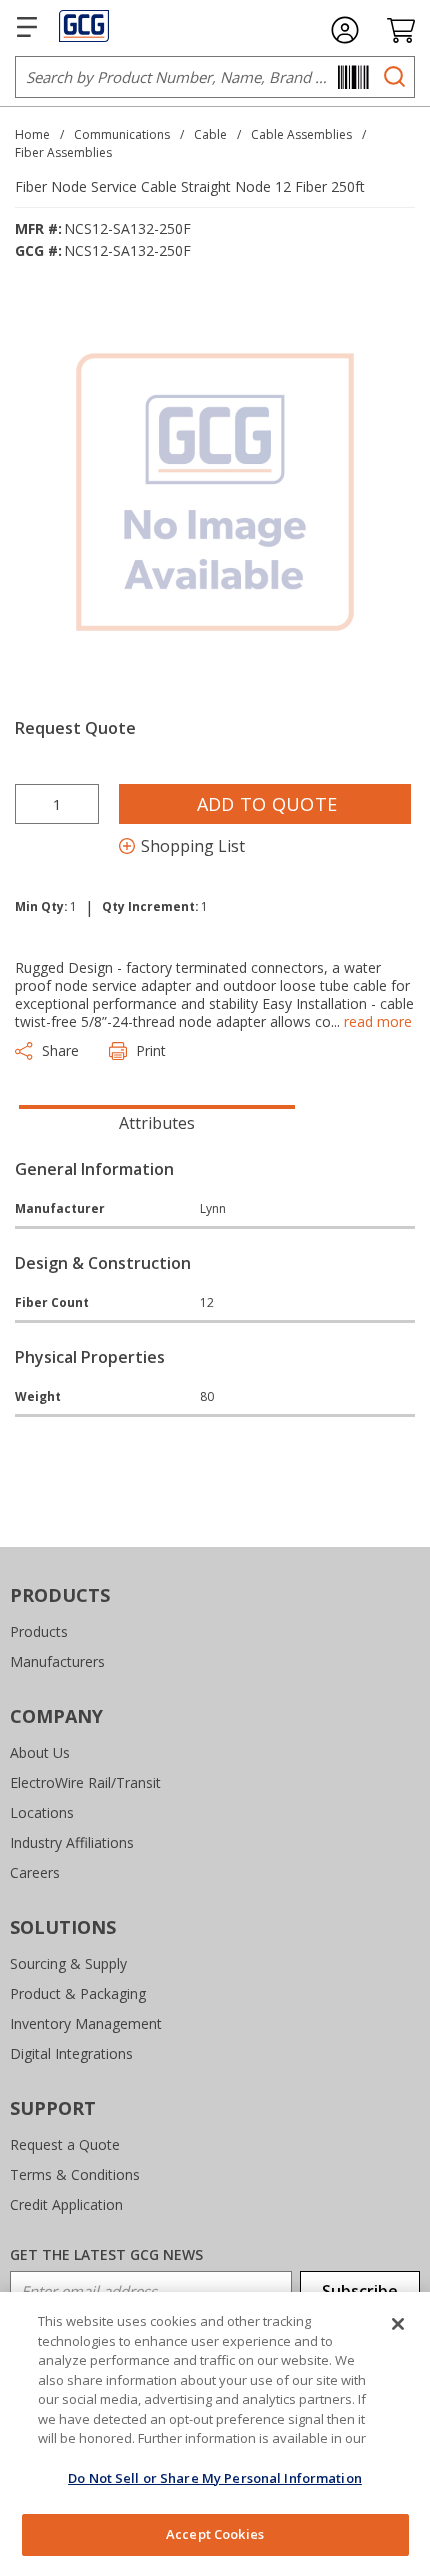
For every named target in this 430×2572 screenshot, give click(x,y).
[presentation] (157, 1121)
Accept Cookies (215, 2534)
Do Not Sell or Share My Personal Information (215, 2478)
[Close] (398, 2324)
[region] (215, 2432)
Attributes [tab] (157, 1123)
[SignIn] (345, 30)
